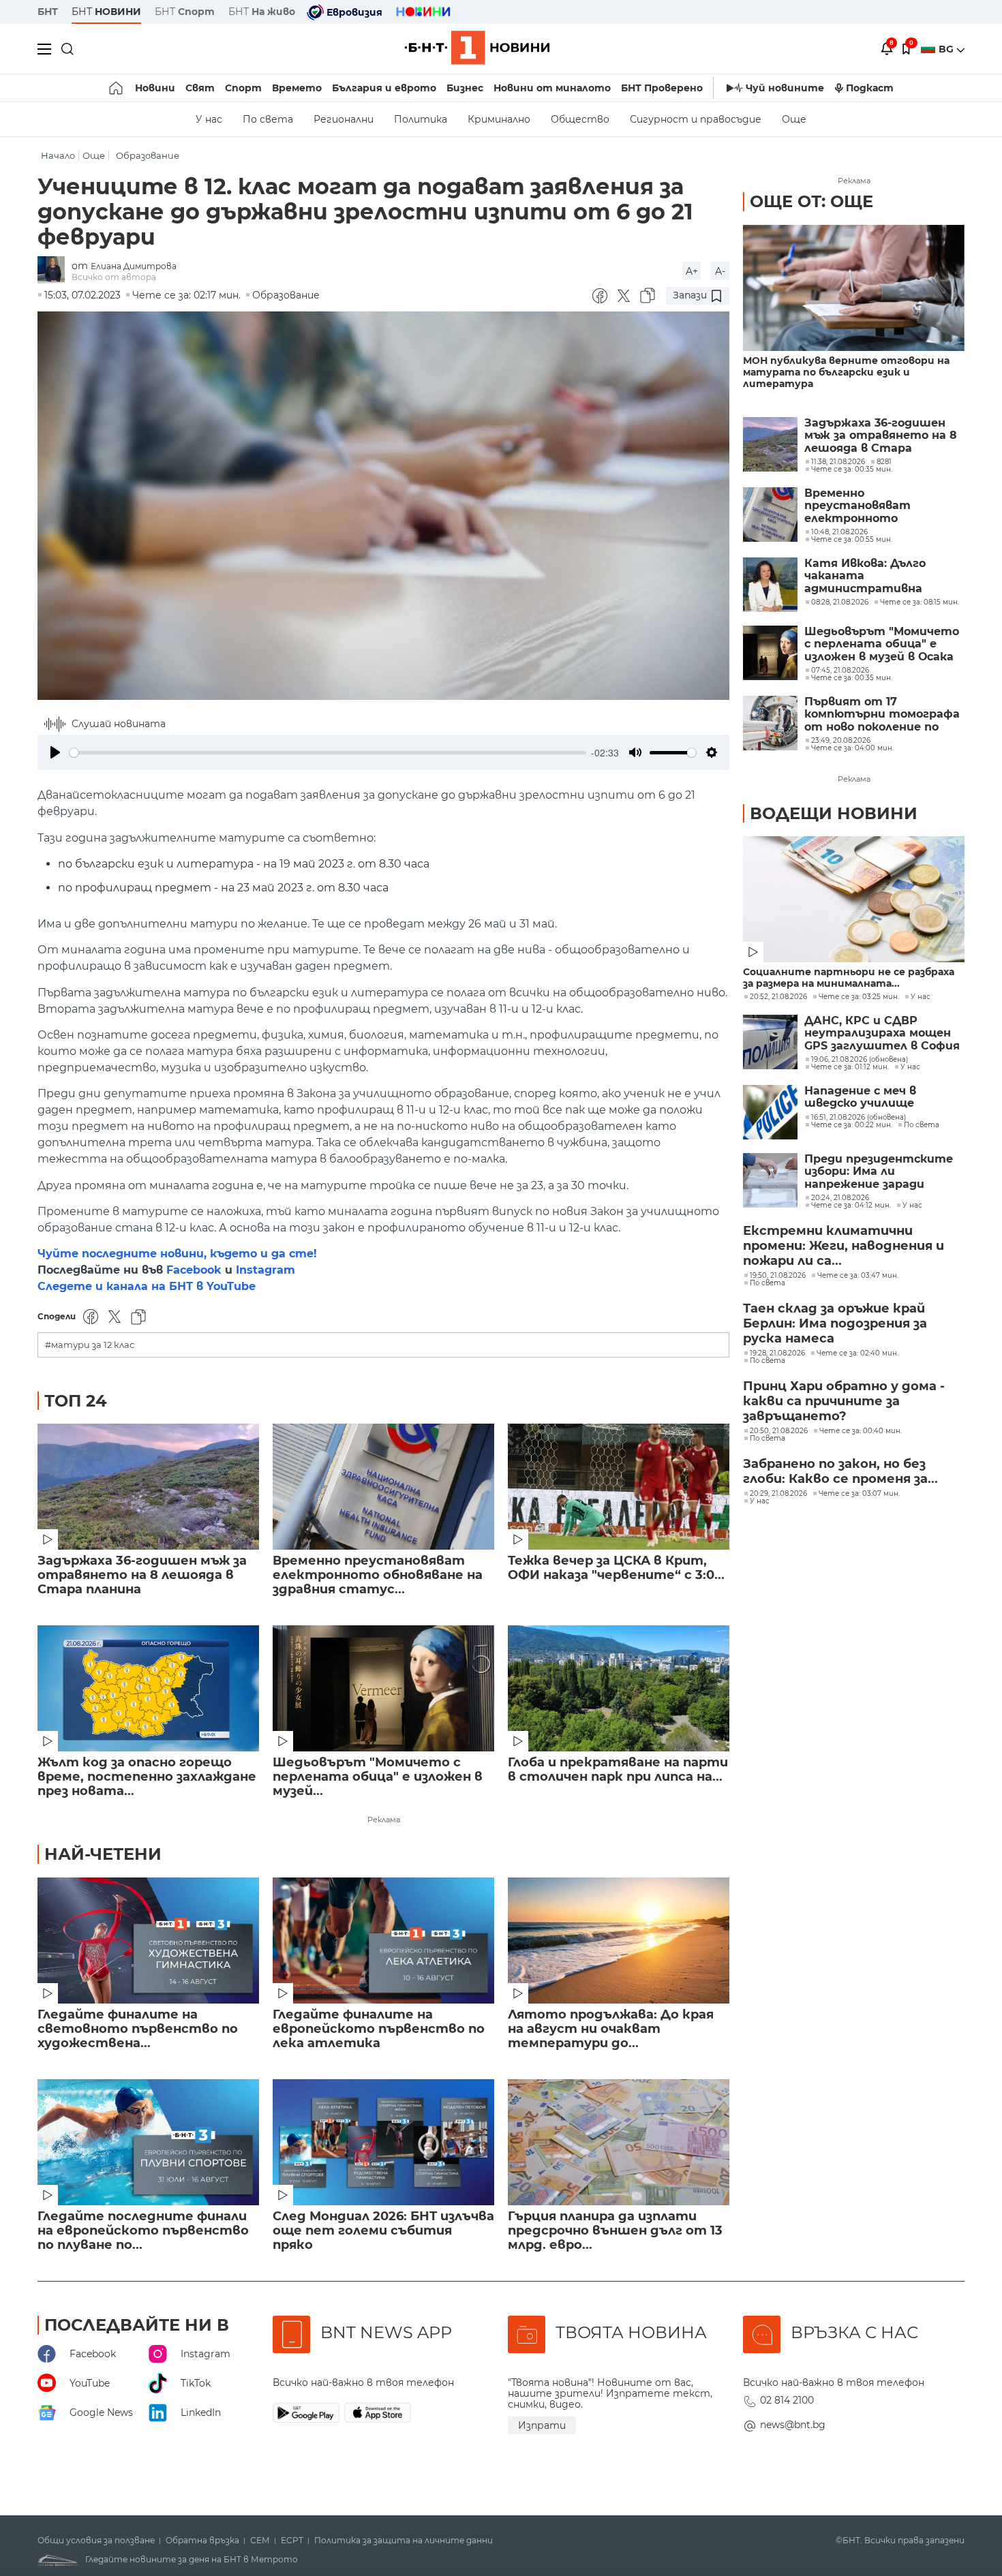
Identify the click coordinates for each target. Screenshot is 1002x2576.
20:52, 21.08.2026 (778, 997)
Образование (148, 156)
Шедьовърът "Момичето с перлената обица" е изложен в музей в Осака (882, 644)
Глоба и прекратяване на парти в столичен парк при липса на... (618, 1770)
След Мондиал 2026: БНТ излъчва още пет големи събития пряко (383, 2231)
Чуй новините (785, 88)
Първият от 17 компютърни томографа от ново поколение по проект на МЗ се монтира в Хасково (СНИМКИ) (882, 715)
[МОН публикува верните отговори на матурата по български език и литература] (854, 288)
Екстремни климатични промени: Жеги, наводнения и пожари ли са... (844, 1246)
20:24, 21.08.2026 (840, 1198)
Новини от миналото (552, 88)
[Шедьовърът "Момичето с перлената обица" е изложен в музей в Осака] (383, 1688)
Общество (580, 119)
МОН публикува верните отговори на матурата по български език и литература (846, 372)
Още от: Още (811, 201)
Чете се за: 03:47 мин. (858, 1276)
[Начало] (117, 88)
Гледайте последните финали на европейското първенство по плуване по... (143, 2231)
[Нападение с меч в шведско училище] (770, 1112)
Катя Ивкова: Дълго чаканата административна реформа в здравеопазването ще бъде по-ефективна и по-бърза (881, 576)
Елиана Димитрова (134, 266)
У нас (209, 119)
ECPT (292, 2541)
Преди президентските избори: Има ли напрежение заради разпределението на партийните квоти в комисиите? (879, 1172)
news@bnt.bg (793, 2425)
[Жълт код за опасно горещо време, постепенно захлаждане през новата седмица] (148, 1688)
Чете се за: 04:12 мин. (851, 1206)
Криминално (499, 119)
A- (720, 271)
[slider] (328, 753)
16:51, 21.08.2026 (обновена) (859, 1118)
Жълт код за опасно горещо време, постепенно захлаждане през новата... (147, 1777)
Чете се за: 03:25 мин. (859, 997)
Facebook (194, 1270)
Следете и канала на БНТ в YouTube (147, 1286)
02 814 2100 (787, 2400)
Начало (58, 156)
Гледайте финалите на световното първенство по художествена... (138, 2029)
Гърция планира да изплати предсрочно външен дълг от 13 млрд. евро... (615, 2231)
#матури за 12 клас (90, 1345)
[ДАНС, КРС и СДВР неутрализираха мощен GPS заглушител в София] (770, 1042)
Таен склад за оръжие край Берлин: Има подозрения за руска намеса (835, 1323)
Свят (200, 88)
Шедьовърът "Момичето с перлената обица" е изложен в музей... (378, 1777)
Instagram (265, 1270)
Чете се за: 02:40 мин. (857, 1353)
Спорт (243, 88)
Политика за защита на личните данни (404, 2541)
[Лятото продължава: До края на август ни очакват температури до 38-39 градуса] (619, 1941)
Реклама (384, 1820)
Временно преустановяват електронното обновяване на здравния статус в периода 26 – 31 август (880, 506)
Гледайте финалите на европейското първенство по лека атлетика (379, 2029)
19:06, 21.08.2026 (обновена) (860, 1060)
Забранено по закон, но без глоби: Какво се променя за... (840, 1471)
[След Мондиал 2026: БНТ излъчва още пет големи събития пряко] (383, 2142)
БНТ (48, 12)
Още (794, 119)
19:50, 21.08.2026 (778, 1276)
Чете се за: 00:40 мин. (861, 1431)
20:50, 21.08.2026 (779, 1431)
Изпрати (542, 2425)
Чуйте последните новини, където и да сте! (177, 1254)
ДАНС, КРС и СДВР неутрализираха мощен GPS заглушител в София (882, 1033)
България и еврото (384, 88)
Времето (297, 88)
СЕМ (260, 2541)
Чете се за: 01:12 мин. (850, 1067)
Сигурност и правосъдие (696, 119)
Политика (421, 119)
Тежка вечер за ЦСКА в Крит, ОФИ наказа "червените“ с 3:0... (616, 1568)
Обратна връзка (202, 2541)
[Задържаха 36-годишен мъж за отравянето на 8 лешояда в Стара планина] (148, 1487)
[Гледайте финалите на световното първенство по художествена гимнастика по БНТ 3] (148, 1941)
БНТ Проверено (662, 88)
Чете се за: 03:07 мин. (859, 1494)
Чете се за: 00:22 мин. (852, 1125)
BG (947, 49)
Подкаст (870, 88)
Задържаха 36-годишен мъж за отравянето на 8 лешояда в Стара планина (142, 1575)
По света (268, 119)
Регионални (344, 119)
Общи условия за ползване (96, 2541)
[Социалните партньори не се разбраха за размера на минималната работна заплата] (854, 899)
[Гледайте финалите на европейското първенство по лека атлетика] (383, 1941)
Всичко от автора (114, 277)
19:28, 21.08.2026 (777, 1353)
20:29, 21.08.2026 (778, 1494)
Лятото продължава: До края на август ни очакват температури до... (611, 2029)
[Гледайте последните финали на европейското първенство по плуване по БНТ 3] (148, 2142)
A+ (692, 271)
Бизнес (465, 88)
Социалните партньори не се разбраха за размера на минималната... (849, 978)
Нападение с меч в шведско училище (860, 1097)
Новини (155, 88)
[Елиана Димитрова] (55, 271)
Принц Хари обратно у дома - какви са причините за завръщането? (844, 1401)
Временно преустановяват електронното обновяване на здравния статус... (378, 1575)
